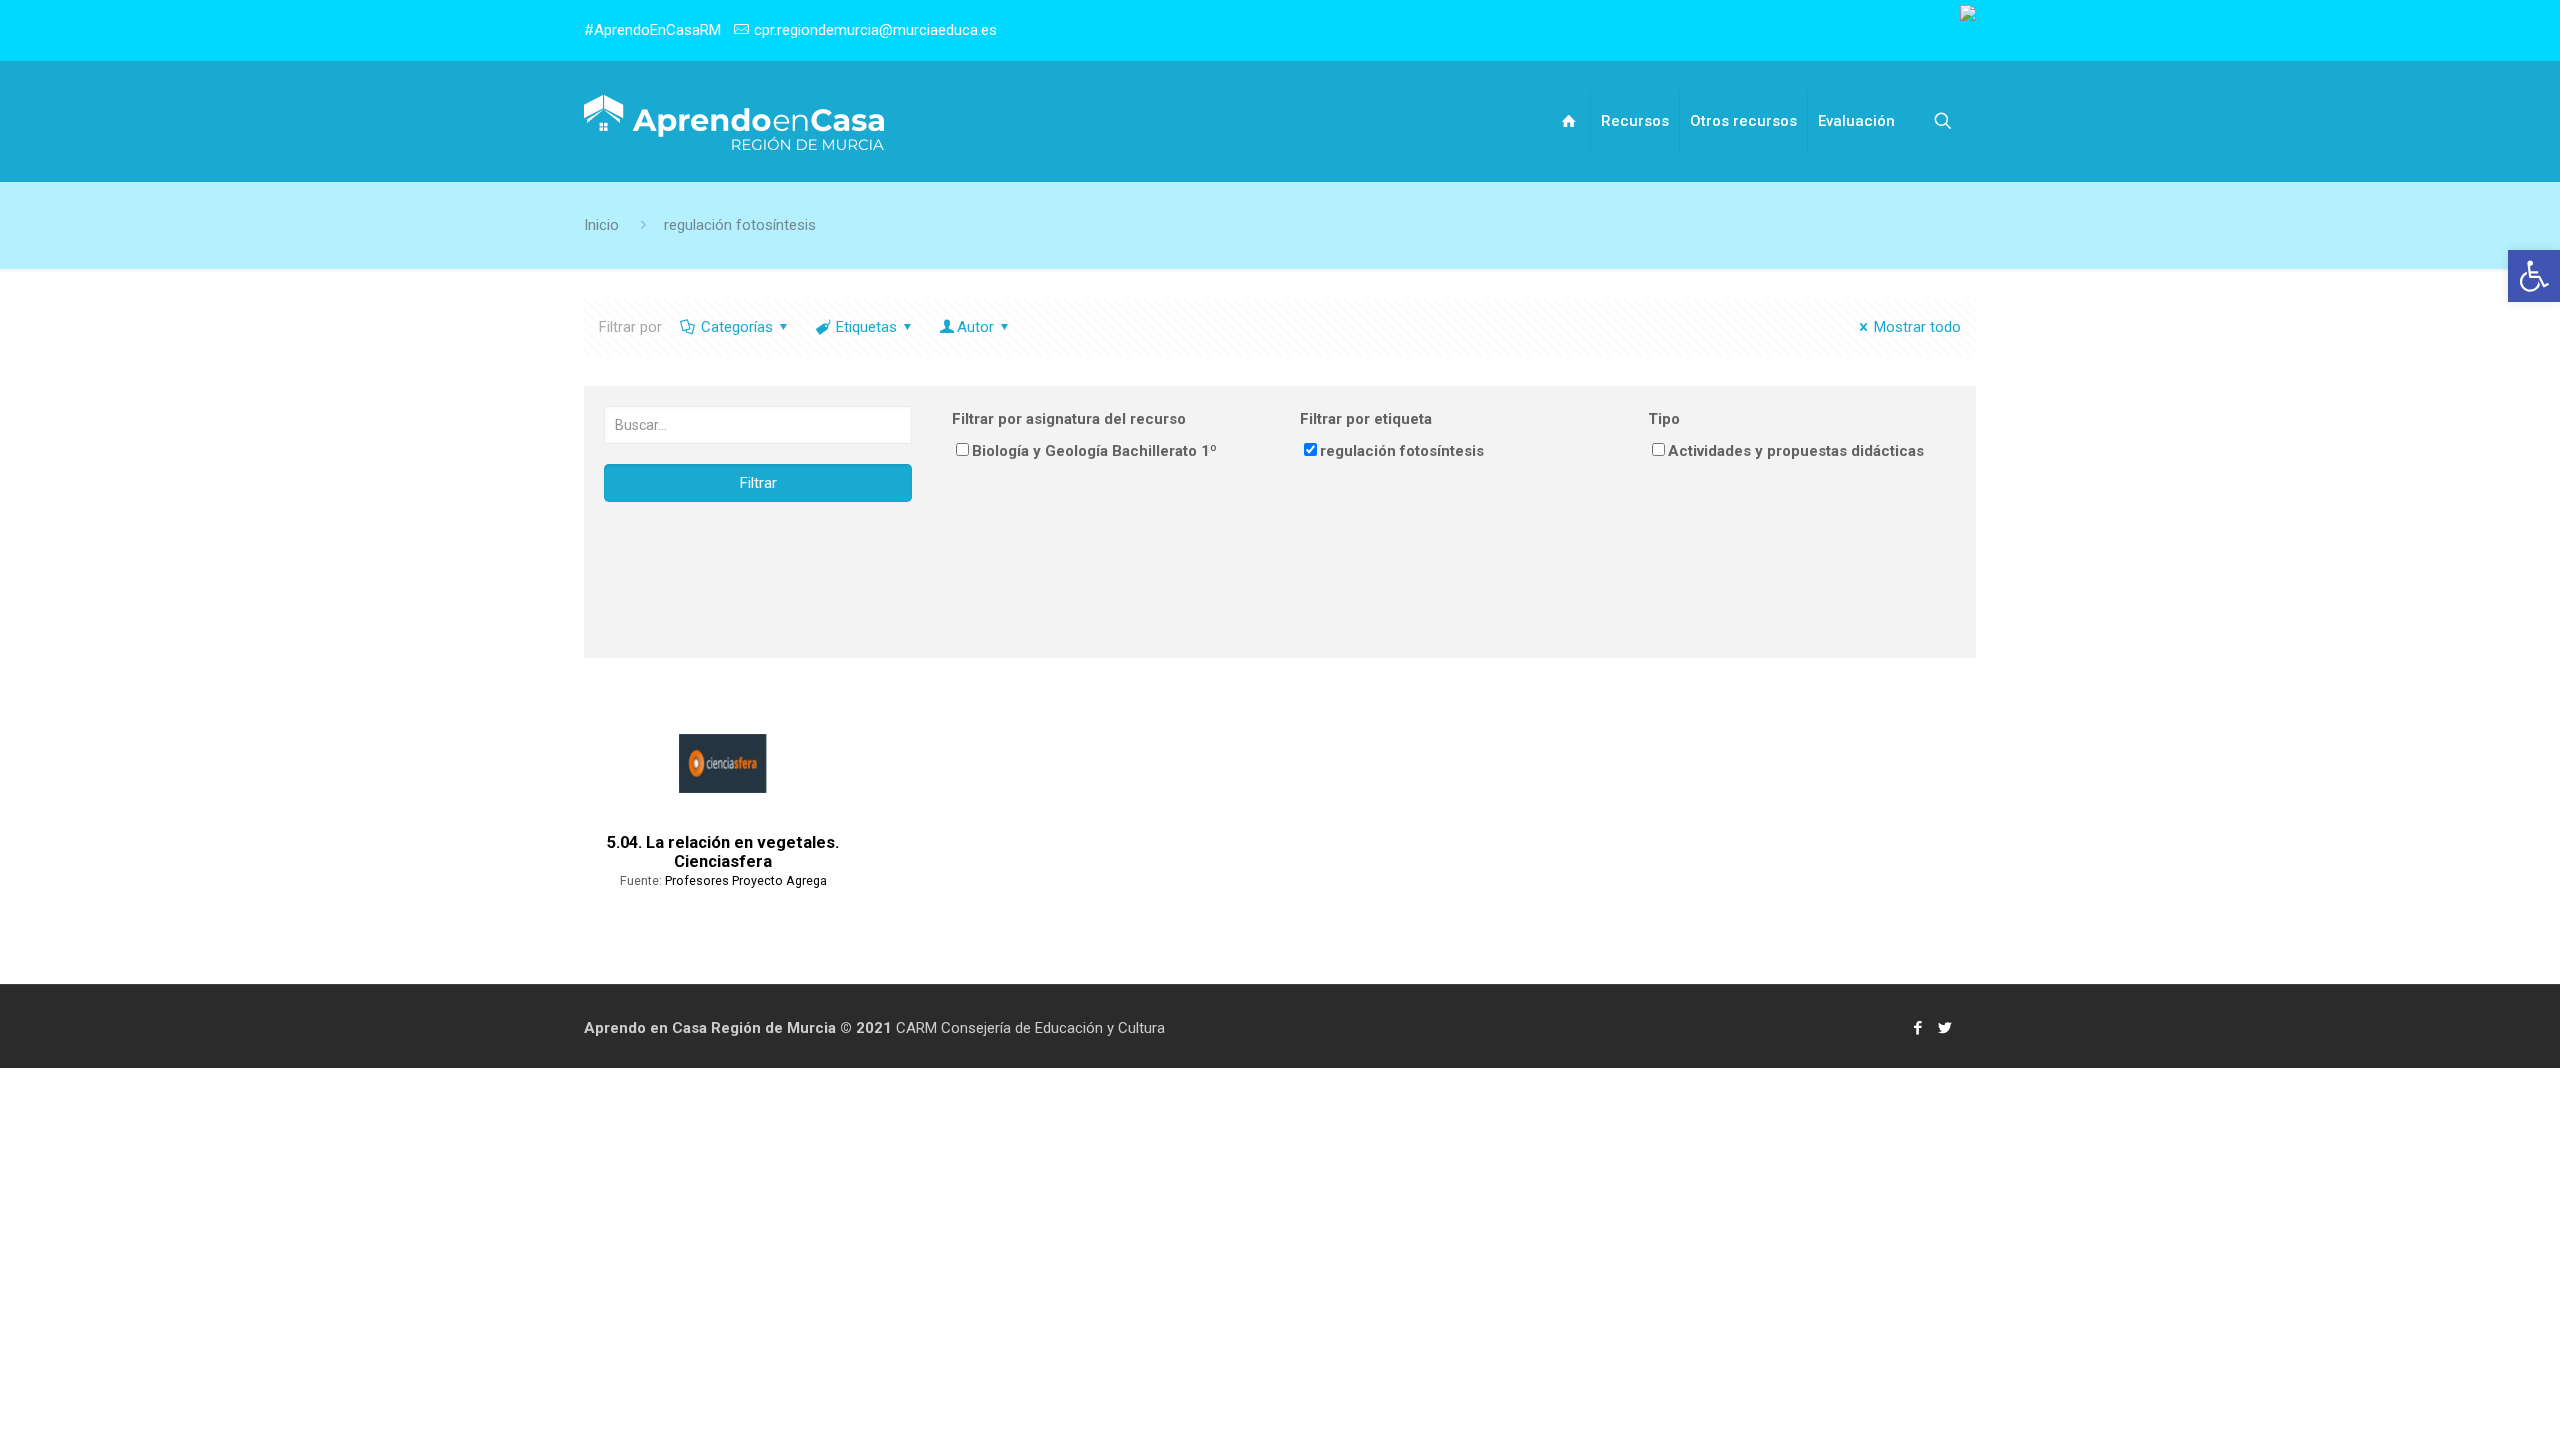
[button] (2534, 276)
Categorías (737, 327)
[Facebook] (1918, 1028)
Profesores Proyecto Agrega (746, 880)
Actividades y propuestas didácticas (1796, 451)
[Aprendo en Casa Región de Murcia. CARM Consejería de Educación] (734, 121)
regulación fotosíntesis (740, 225)
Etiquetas (866, 327)
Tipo (1664, 419)
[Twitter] (1945, 1028)
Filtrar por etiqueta (1366, 419)
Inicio (601, 225)
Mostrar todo (1917, 327)
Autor (975, 327)
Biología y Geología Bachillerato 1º (1094, 451)
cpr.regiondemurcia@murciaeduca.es (875, 30)
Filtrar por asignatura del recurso (1069, 419)
